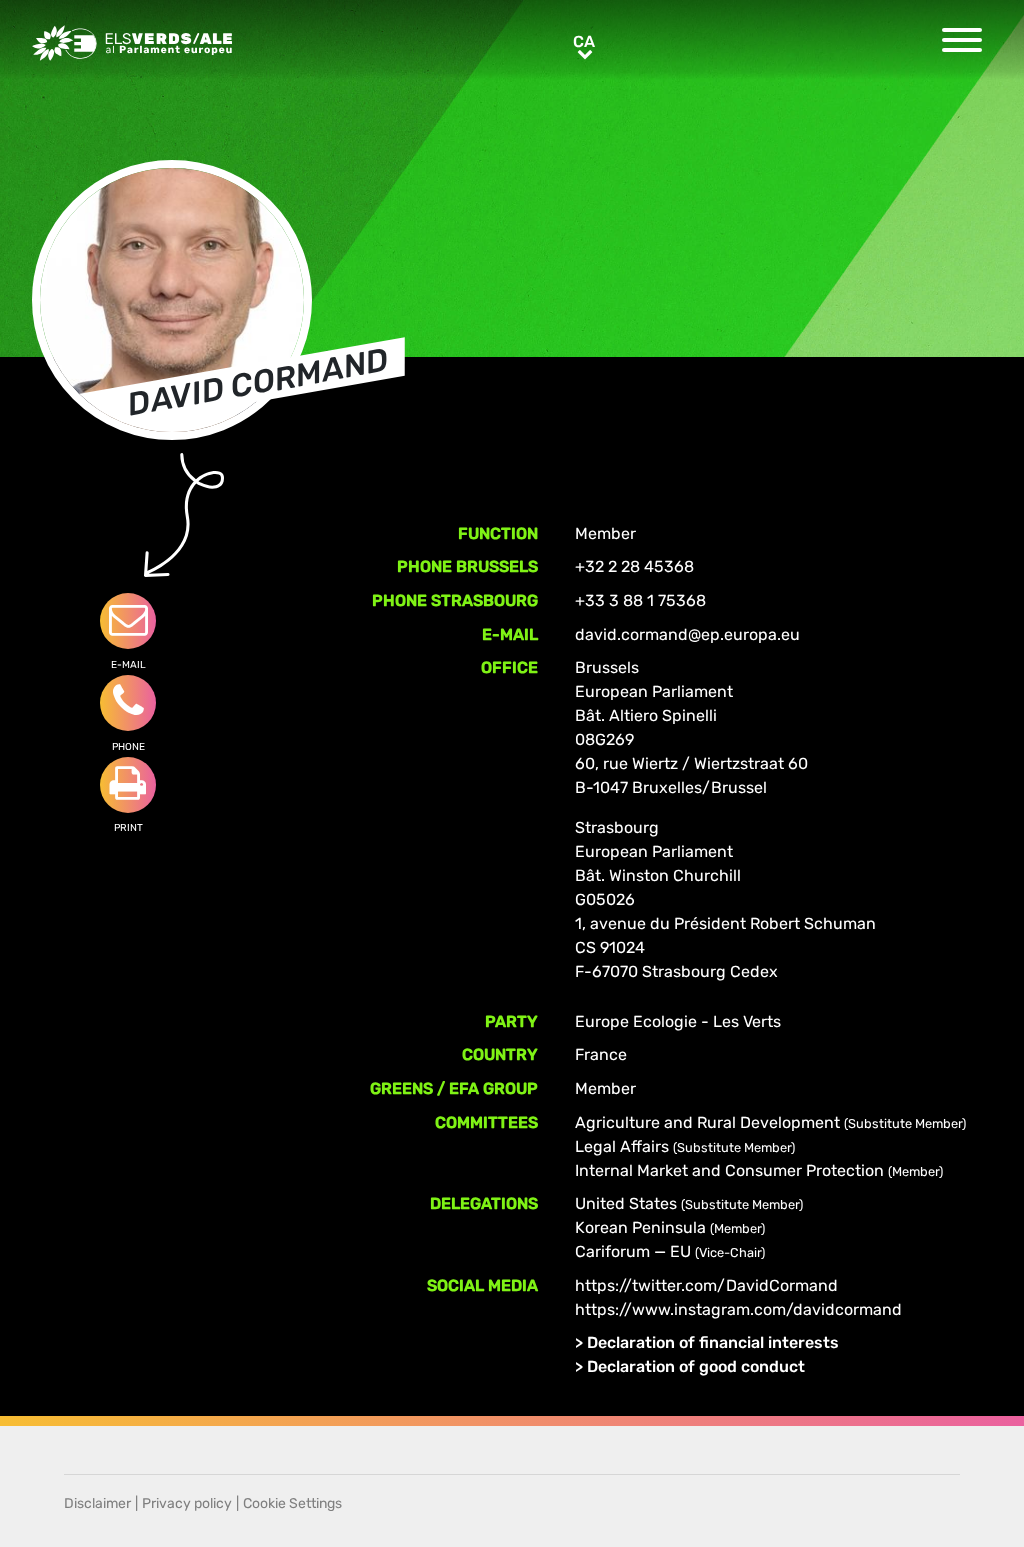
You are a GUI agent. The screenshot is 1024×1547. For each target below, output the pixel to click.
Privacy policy (187, 1503)
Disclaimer (97, 1503)
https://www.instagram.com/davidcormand (738, 1309)
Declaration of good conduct (696, 1366)
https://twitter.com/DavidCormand (706, 1285)
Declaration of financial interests (713, 1342)
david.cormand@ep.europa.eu (687, 634)
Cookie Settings (292, 1503)
